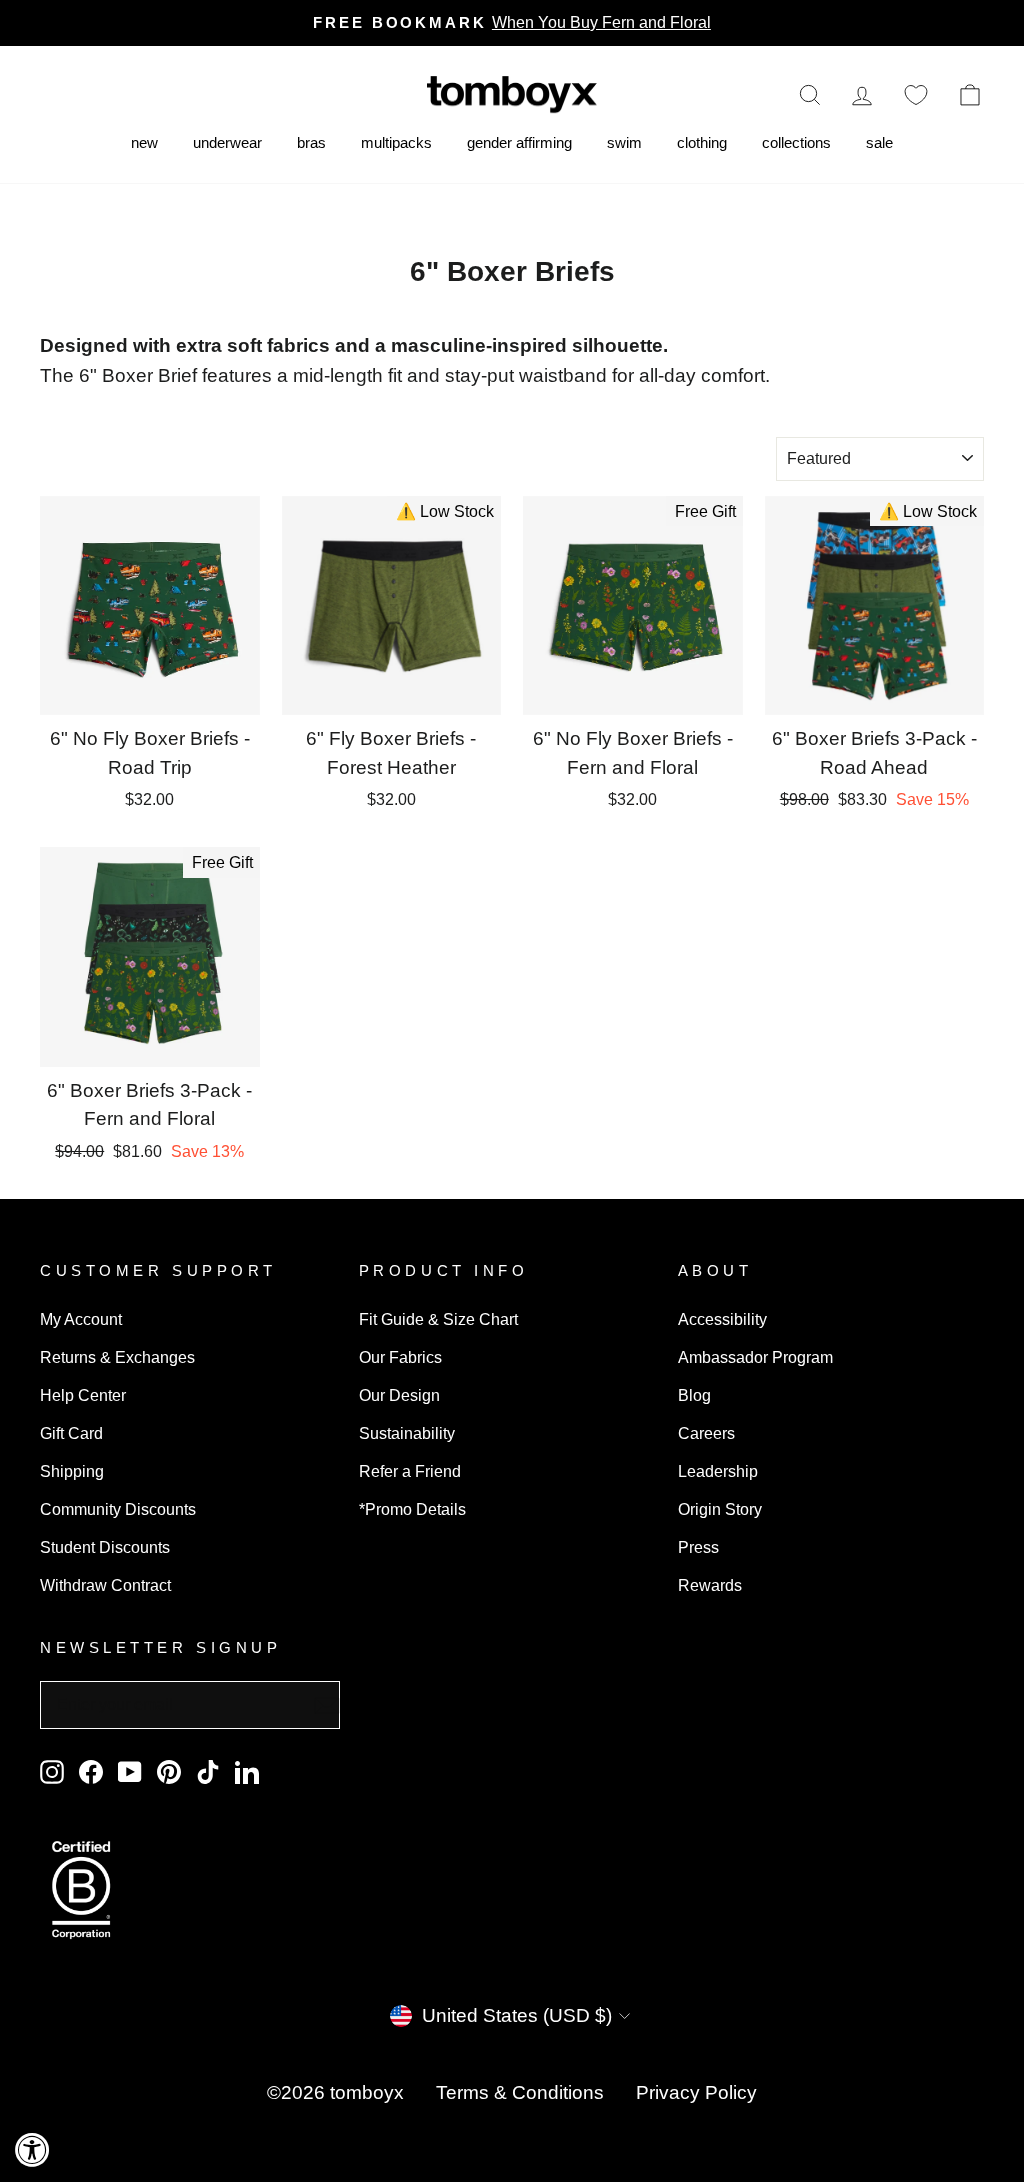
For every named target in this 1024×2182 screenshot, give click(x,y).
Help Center (83, 1395)
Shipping (72, 1471)
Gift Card (71, 1433)
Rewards (710, 1585)
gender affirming (519, 142)
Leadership (718, 1471)
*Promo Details (412, 1509)
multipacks (396, 142)
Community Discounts (118, 1509)
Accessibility (722, 1319)
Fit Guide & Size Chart (438, 1319)
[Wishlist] (916, 94)
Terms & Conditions (520, 2092)
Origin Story (720, 1509)
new (144, 142)
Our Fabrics (400, 1357)
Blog (694, 1395)
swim (624, 142)
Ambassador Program (755, 1357)
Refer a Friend (410, 1471)
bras (311, 142)
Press (698, 1547)
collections (796, 142)
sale (879, 142)
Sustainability (407, 1433)
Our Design (399, 1395)
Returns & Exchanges (117, 1357)
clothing (702, 142)
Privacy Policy (696, 2092)
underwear (227, 142)
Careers (706, 1433)
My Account (81, 1319)
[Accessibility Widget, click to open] (32, 2149)
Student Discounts (105, 1547)
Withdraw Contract (105, 1585)
